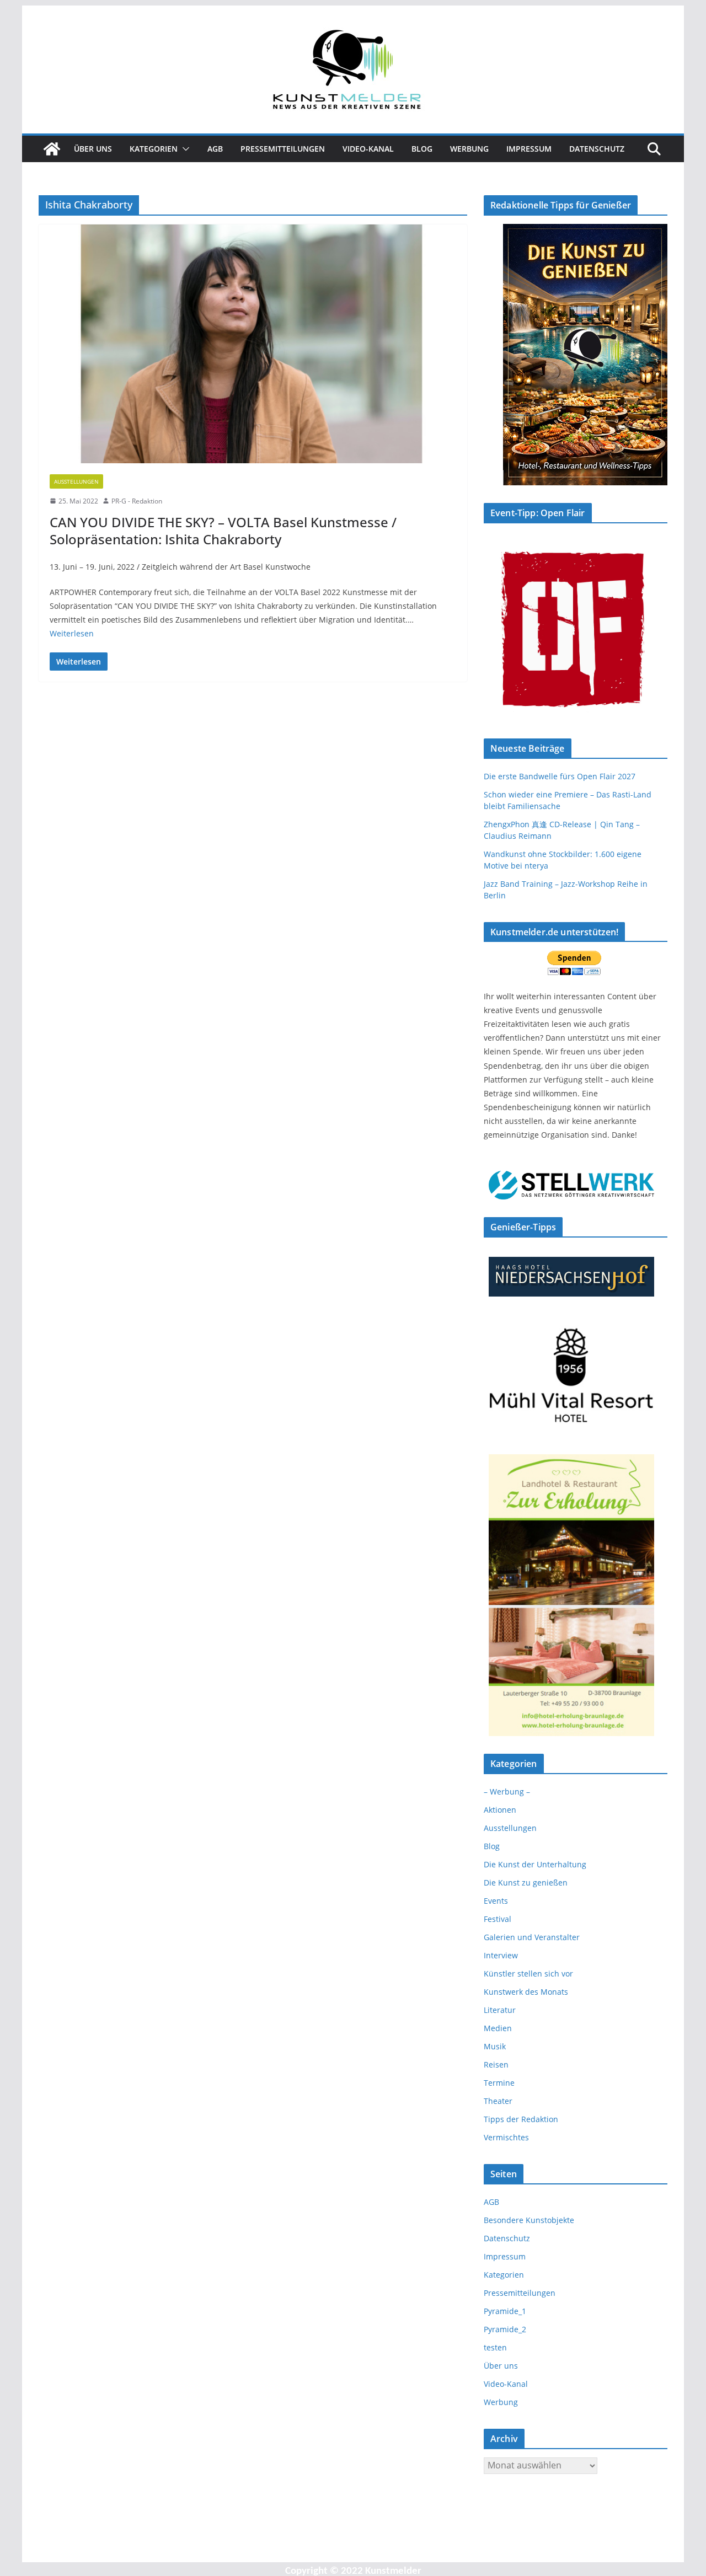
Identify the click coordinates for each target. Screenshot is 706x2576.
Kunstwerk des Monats (526, 1992)
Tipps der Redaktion (521, 2119)
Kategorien (154, 149)
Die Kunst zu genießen (526, 1883)
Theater (498, 2101)
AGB (215, 149)
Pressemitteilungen (283, 149)
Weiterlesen (72, 633)
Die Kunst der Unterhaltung (535, 1864)
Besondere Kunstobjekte (529, 2220)
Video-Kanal (368, 149)
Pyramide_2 (505, 2329)
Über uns (93, 149)
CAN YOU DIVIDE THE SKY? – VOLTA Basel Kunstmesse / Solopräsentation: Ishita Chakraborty (223, 531)
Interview (501, 1955)
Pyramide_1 (505, 2311)
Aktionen (500, 1810)
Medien (498, 2028)
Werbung (469, 149)
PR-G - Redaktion (137, 501)
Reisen (496, 2064)
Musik (495, 2046)
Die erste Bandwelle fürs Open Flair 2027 (560, 776)
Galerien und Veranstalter (532, 1937)
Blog (422, 149)
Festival (498, 1919)
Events (496, 1901)
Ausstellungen (76, 481)
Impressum (529, 149)
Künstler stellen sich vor (528, 1973)
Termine (499, 2083)
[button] (184, 149)
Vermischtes (506, 2137)
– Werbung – (507, 1792)
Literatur (500, 2010)
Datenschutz (597, 149)
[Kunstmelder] (52, 149)
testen (495, 2347)
